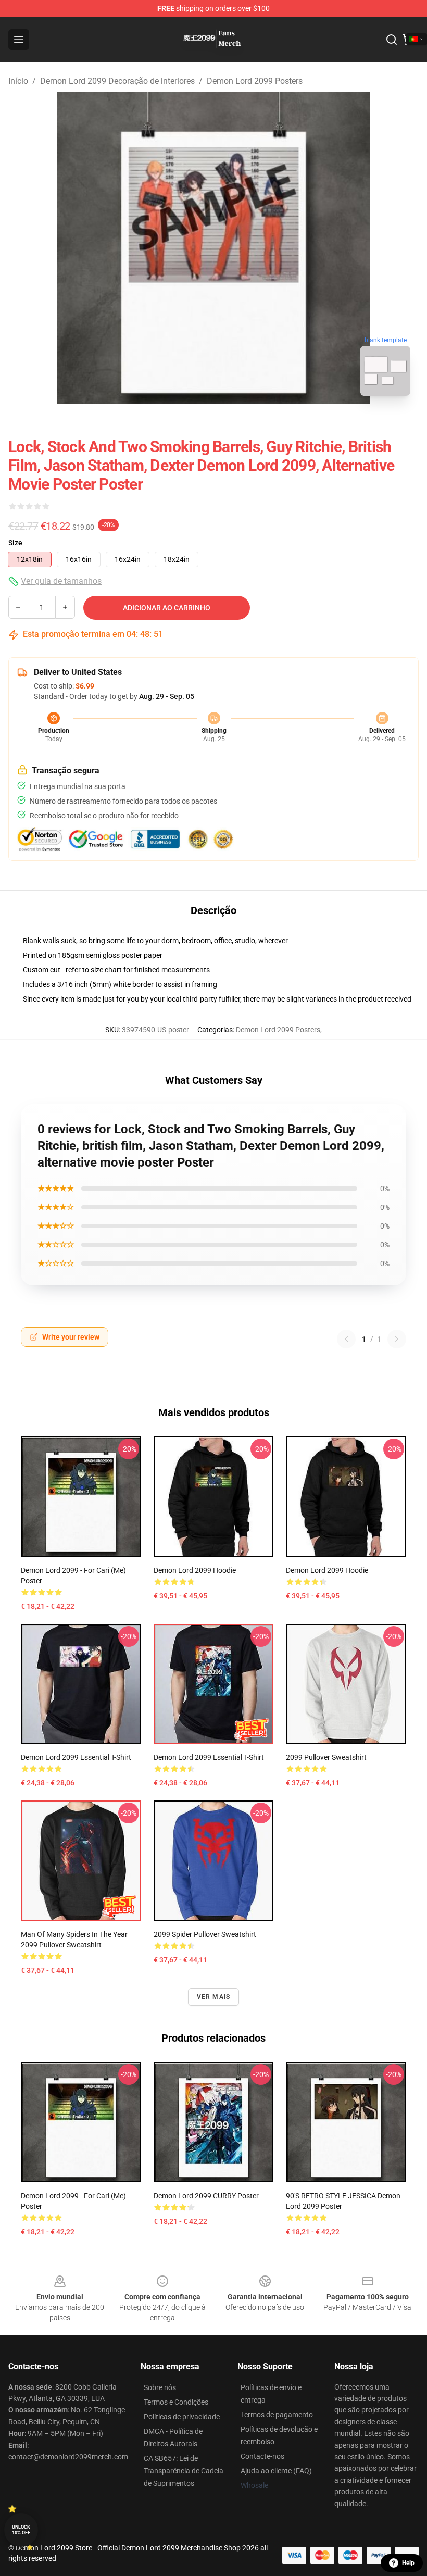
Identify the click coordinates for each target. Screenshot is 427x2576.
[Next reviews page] (397, 1339)
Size (15, 543)
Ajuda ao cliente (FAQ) (276, 2471)
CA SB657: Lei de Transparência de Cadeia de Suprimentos (184, 2471)
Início (18, 81)
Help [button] (408, 2563)
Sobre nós (160, 2387)
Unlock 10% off (21, 2530)
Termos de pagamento (277, 2415)
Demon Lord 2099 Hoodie (195, 1570)
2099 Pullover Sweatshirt (326, 1757)
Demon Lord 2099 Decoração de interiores (117, 81)
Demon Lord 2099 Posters (255, 81)
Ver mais (214, 1997)
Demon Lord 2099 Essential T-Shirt (76, 1757)
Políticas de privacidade (182, 2417)
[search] (392, 40)
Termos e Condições (176, 2402)
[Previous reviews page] (346, 1339)
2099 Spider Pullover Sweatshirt (205, 1934)
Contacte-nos (262, 2456)
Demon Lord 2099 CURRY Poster (206, 2196)
